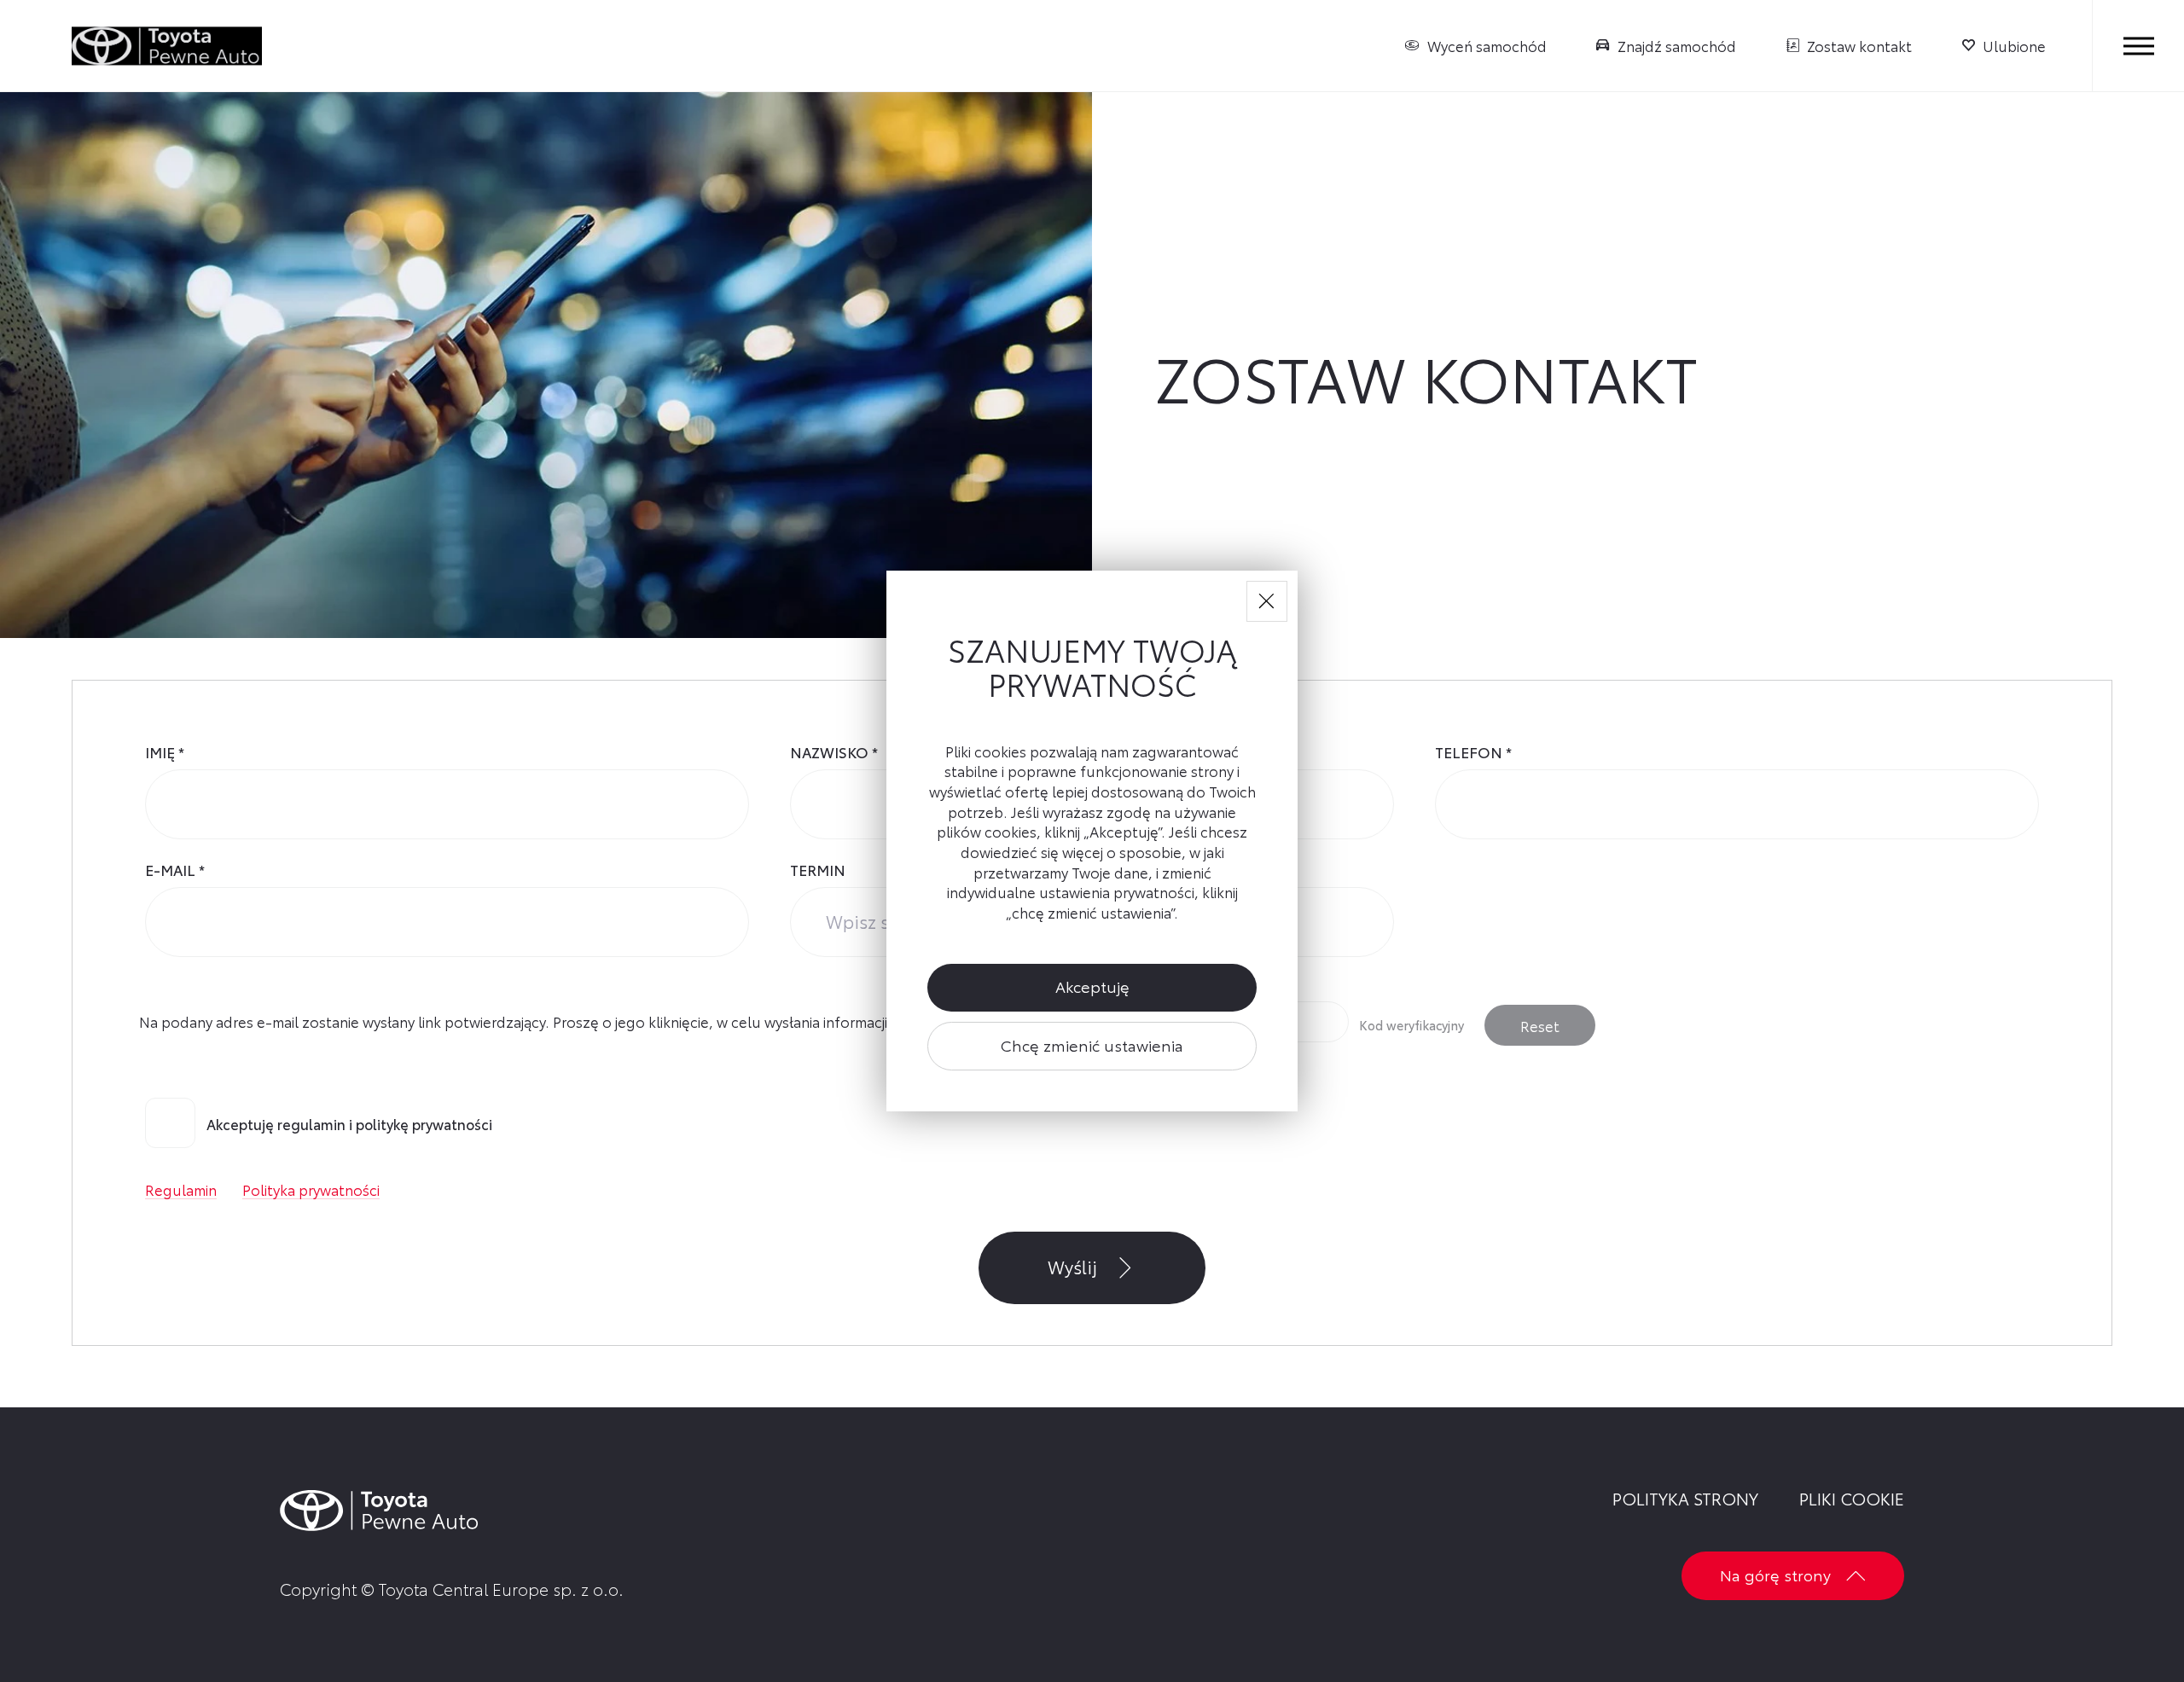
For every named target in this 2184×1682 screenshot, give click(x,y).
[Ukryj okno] (1267, 601)
